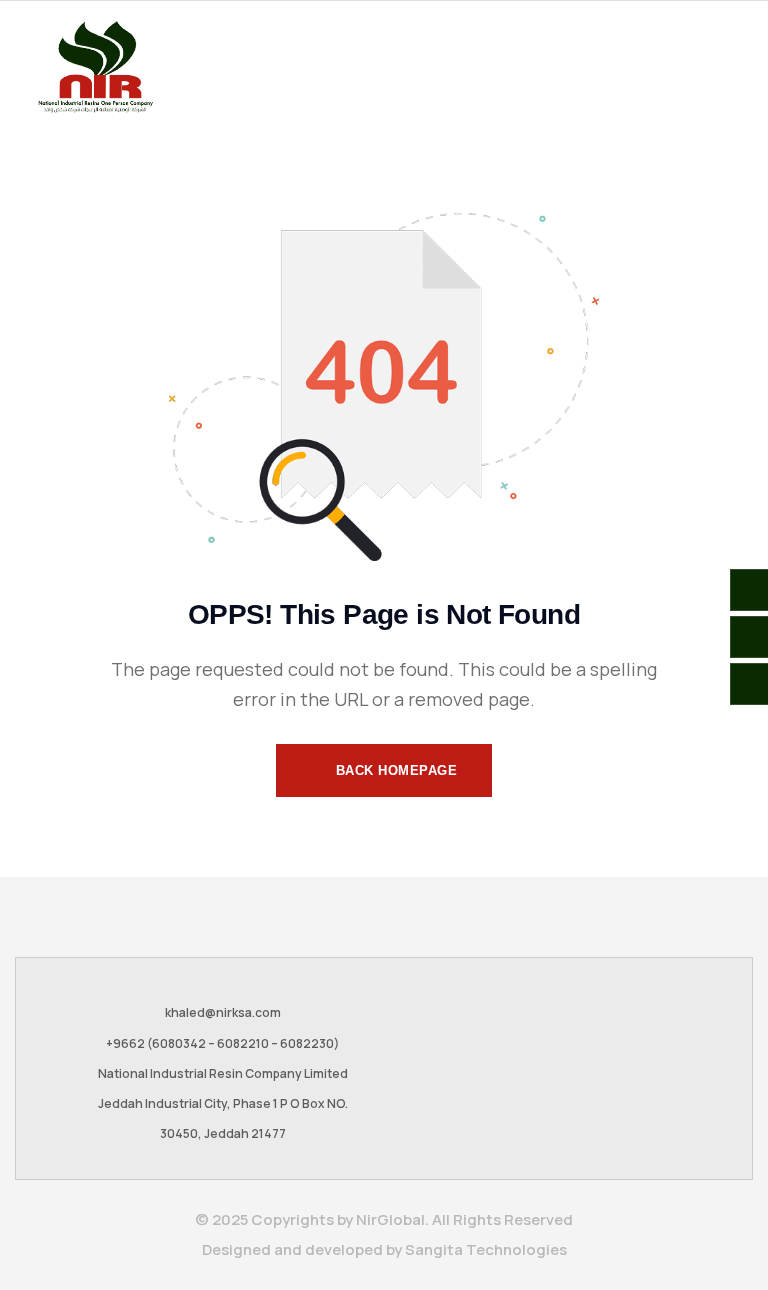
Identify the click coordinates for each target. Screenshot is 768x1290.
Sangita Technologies (486, 1249)
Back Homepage (394, 770)
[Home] (95, 67)
